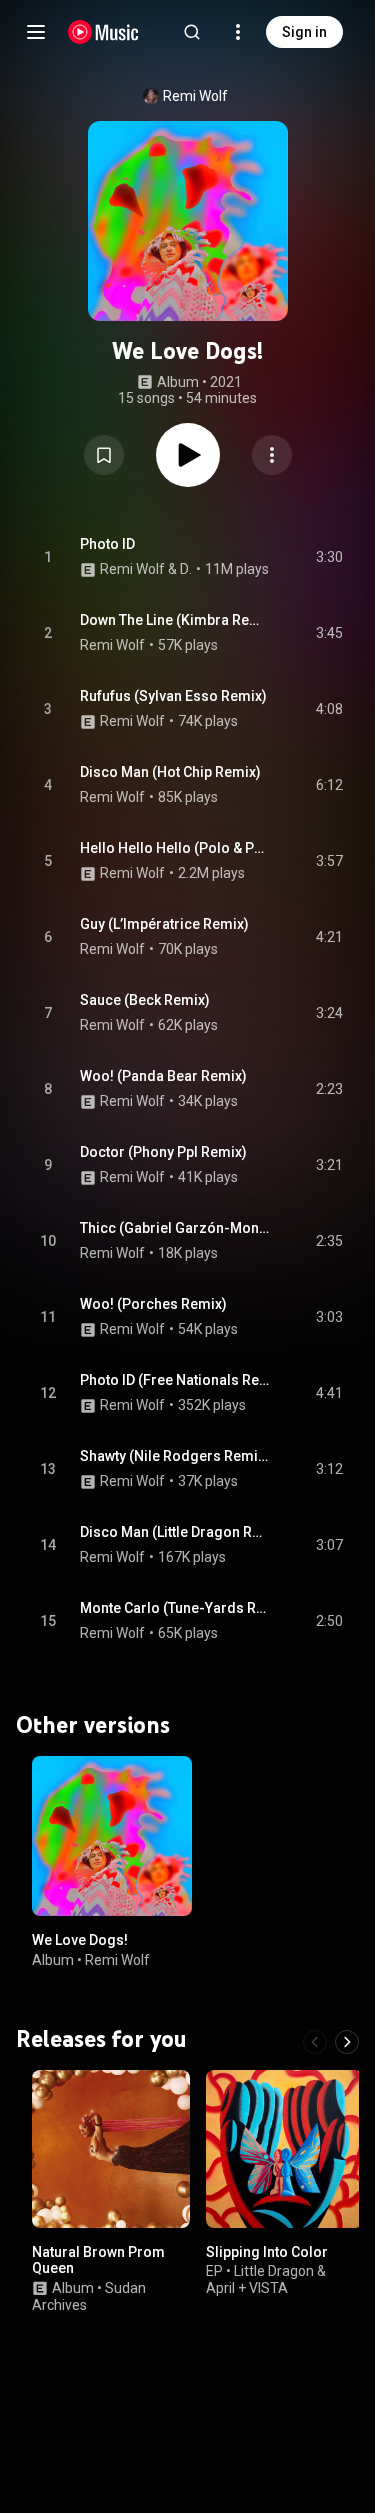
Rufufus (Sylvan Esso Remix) (173, 696)
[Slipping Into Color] (285, 2148)
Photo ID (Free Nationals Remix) (175, 1380)
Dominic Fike (186, 569)
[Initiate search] (192, 32)
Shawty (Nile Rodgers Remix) (175, 1456)
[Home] (103, 32)
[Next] (347, 2041)
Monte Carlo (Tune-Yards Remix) (175, 1608)
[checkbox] (329, 557)
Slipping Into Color (267, 2251)
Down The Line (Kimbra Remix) (175, 620)
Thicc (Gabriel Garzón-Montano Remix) (175, 1228)
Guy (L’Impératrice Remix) (164, 924)
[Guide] (36, 32)
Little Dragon (274, 2271)
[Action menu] (272, 455)
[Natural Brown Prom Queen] (111, 2148)
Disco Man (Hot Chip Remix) (170, 772)
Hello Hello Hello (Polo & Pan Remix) (175, 848)
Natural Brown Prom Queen (98, 2259)
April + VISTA (247, 2287)
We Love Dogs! (80, 1940)
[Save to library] (104, 455)
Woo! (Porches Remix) (153, 1304)
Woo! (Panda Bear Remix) (163, 1076)
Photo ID (107, 544)
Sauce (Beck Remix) (145, 1000)
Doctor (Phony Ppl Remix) (163, 1152)
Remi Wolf (195, 96)
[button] (104, 455)
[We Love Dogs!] (112, 1836)
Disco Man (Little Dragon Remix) (175, 1532)
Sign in (304, 32)
